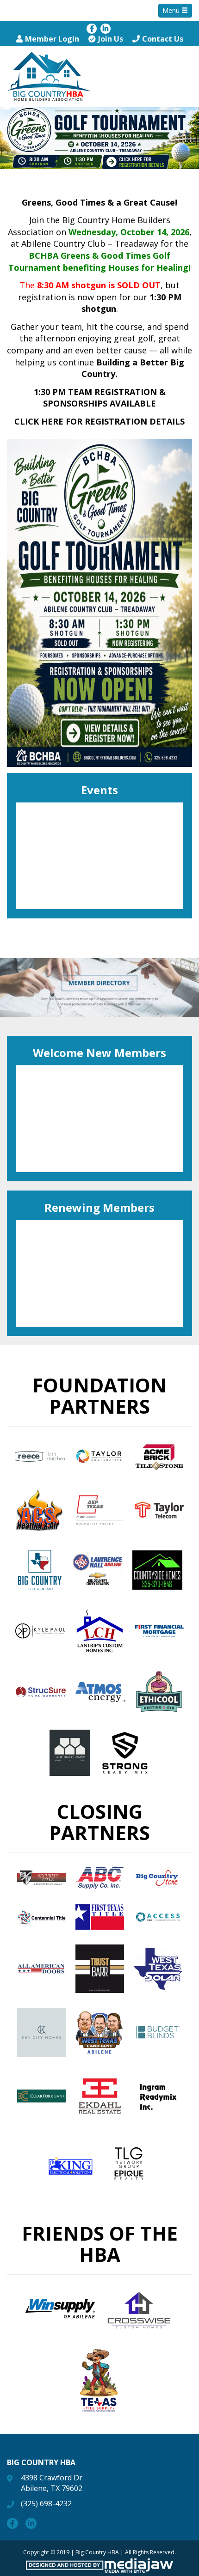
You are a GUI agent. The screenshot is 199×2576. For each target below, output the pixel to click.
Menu (172, 10)
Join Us (111, 39)
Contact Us (163, 39)
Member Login (52, 39)
